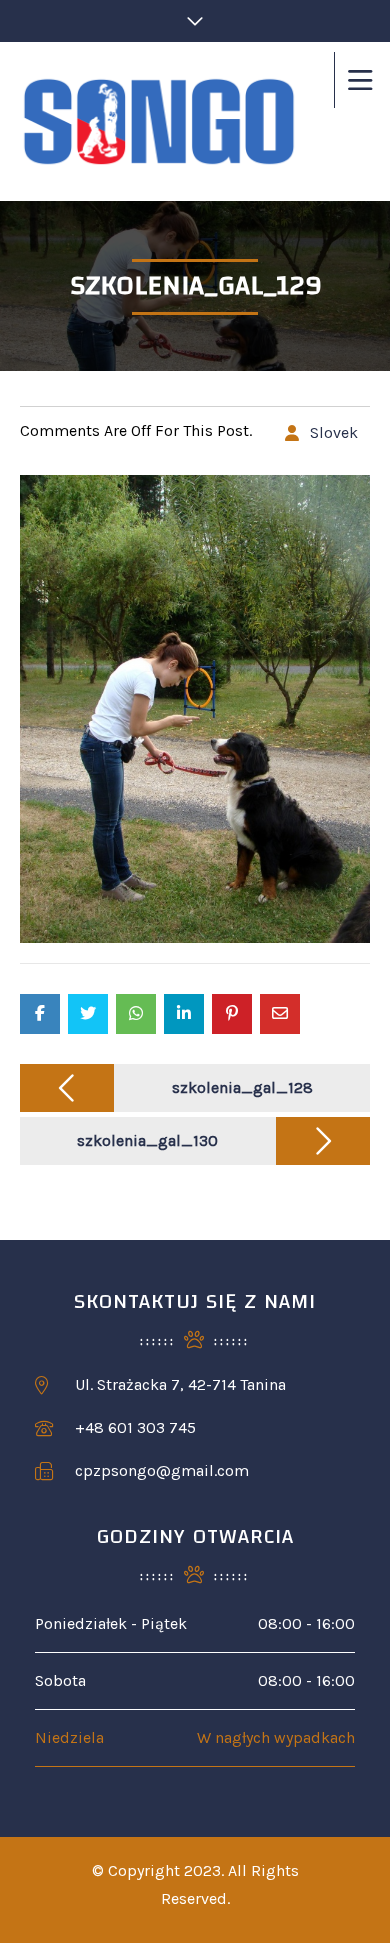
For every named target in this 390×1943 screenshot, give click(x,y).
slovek (334, 432)
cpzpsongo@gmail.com (162, 1470)
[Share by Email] (280, 1014)
